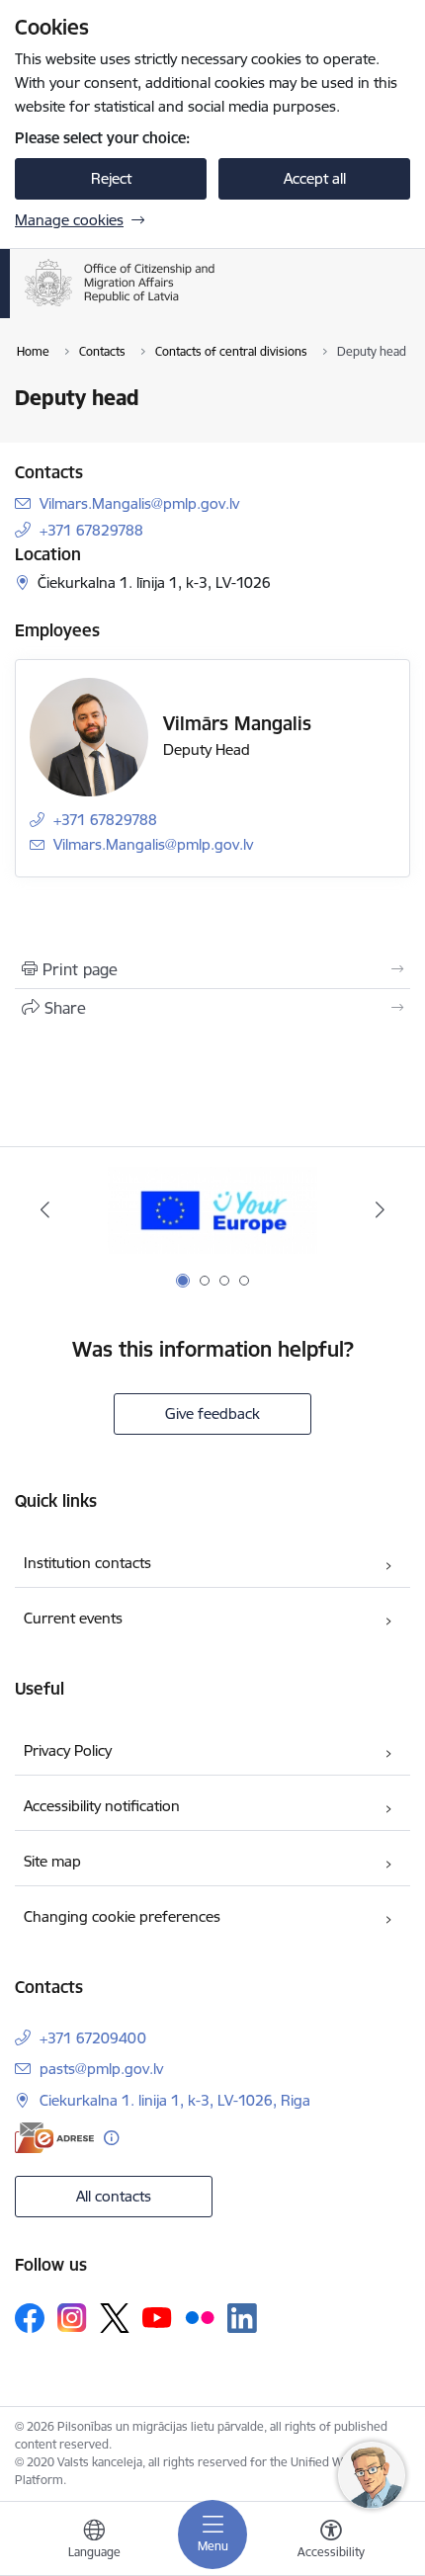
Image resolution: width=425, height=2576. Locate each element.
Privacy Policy (68, 1750)
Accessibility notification (102, 1806)
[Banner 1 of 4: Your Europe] (213, 1210)
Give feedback (212, 1413)
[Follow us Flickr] (200, 2317)
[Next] (380, 1209)
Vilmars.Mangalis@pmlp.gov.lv (139, 503)
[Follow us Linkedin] (242, 2318)
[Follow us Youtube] (157, 2317)
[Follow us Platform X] (115, 2318)
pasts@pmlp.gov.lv (101, 2069)
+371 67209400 (93, 2038)
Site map (52, 1861)
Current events (73, 1618)
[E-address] (54, 2138)
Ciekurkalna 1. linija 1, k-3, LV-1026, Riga (175, 2100)
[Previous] (45, 1209)
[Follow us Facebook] (30, 2318)
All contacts (114, 2196)
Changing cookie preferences (122, 1916)
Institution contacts (87, 1563)
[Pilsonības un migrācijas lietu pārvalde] (215, 306)
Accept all (315, 178)
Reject (111, 178)
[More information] (111, 2138)
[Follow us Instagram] (72, 2318)
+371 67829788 (91, 530)
